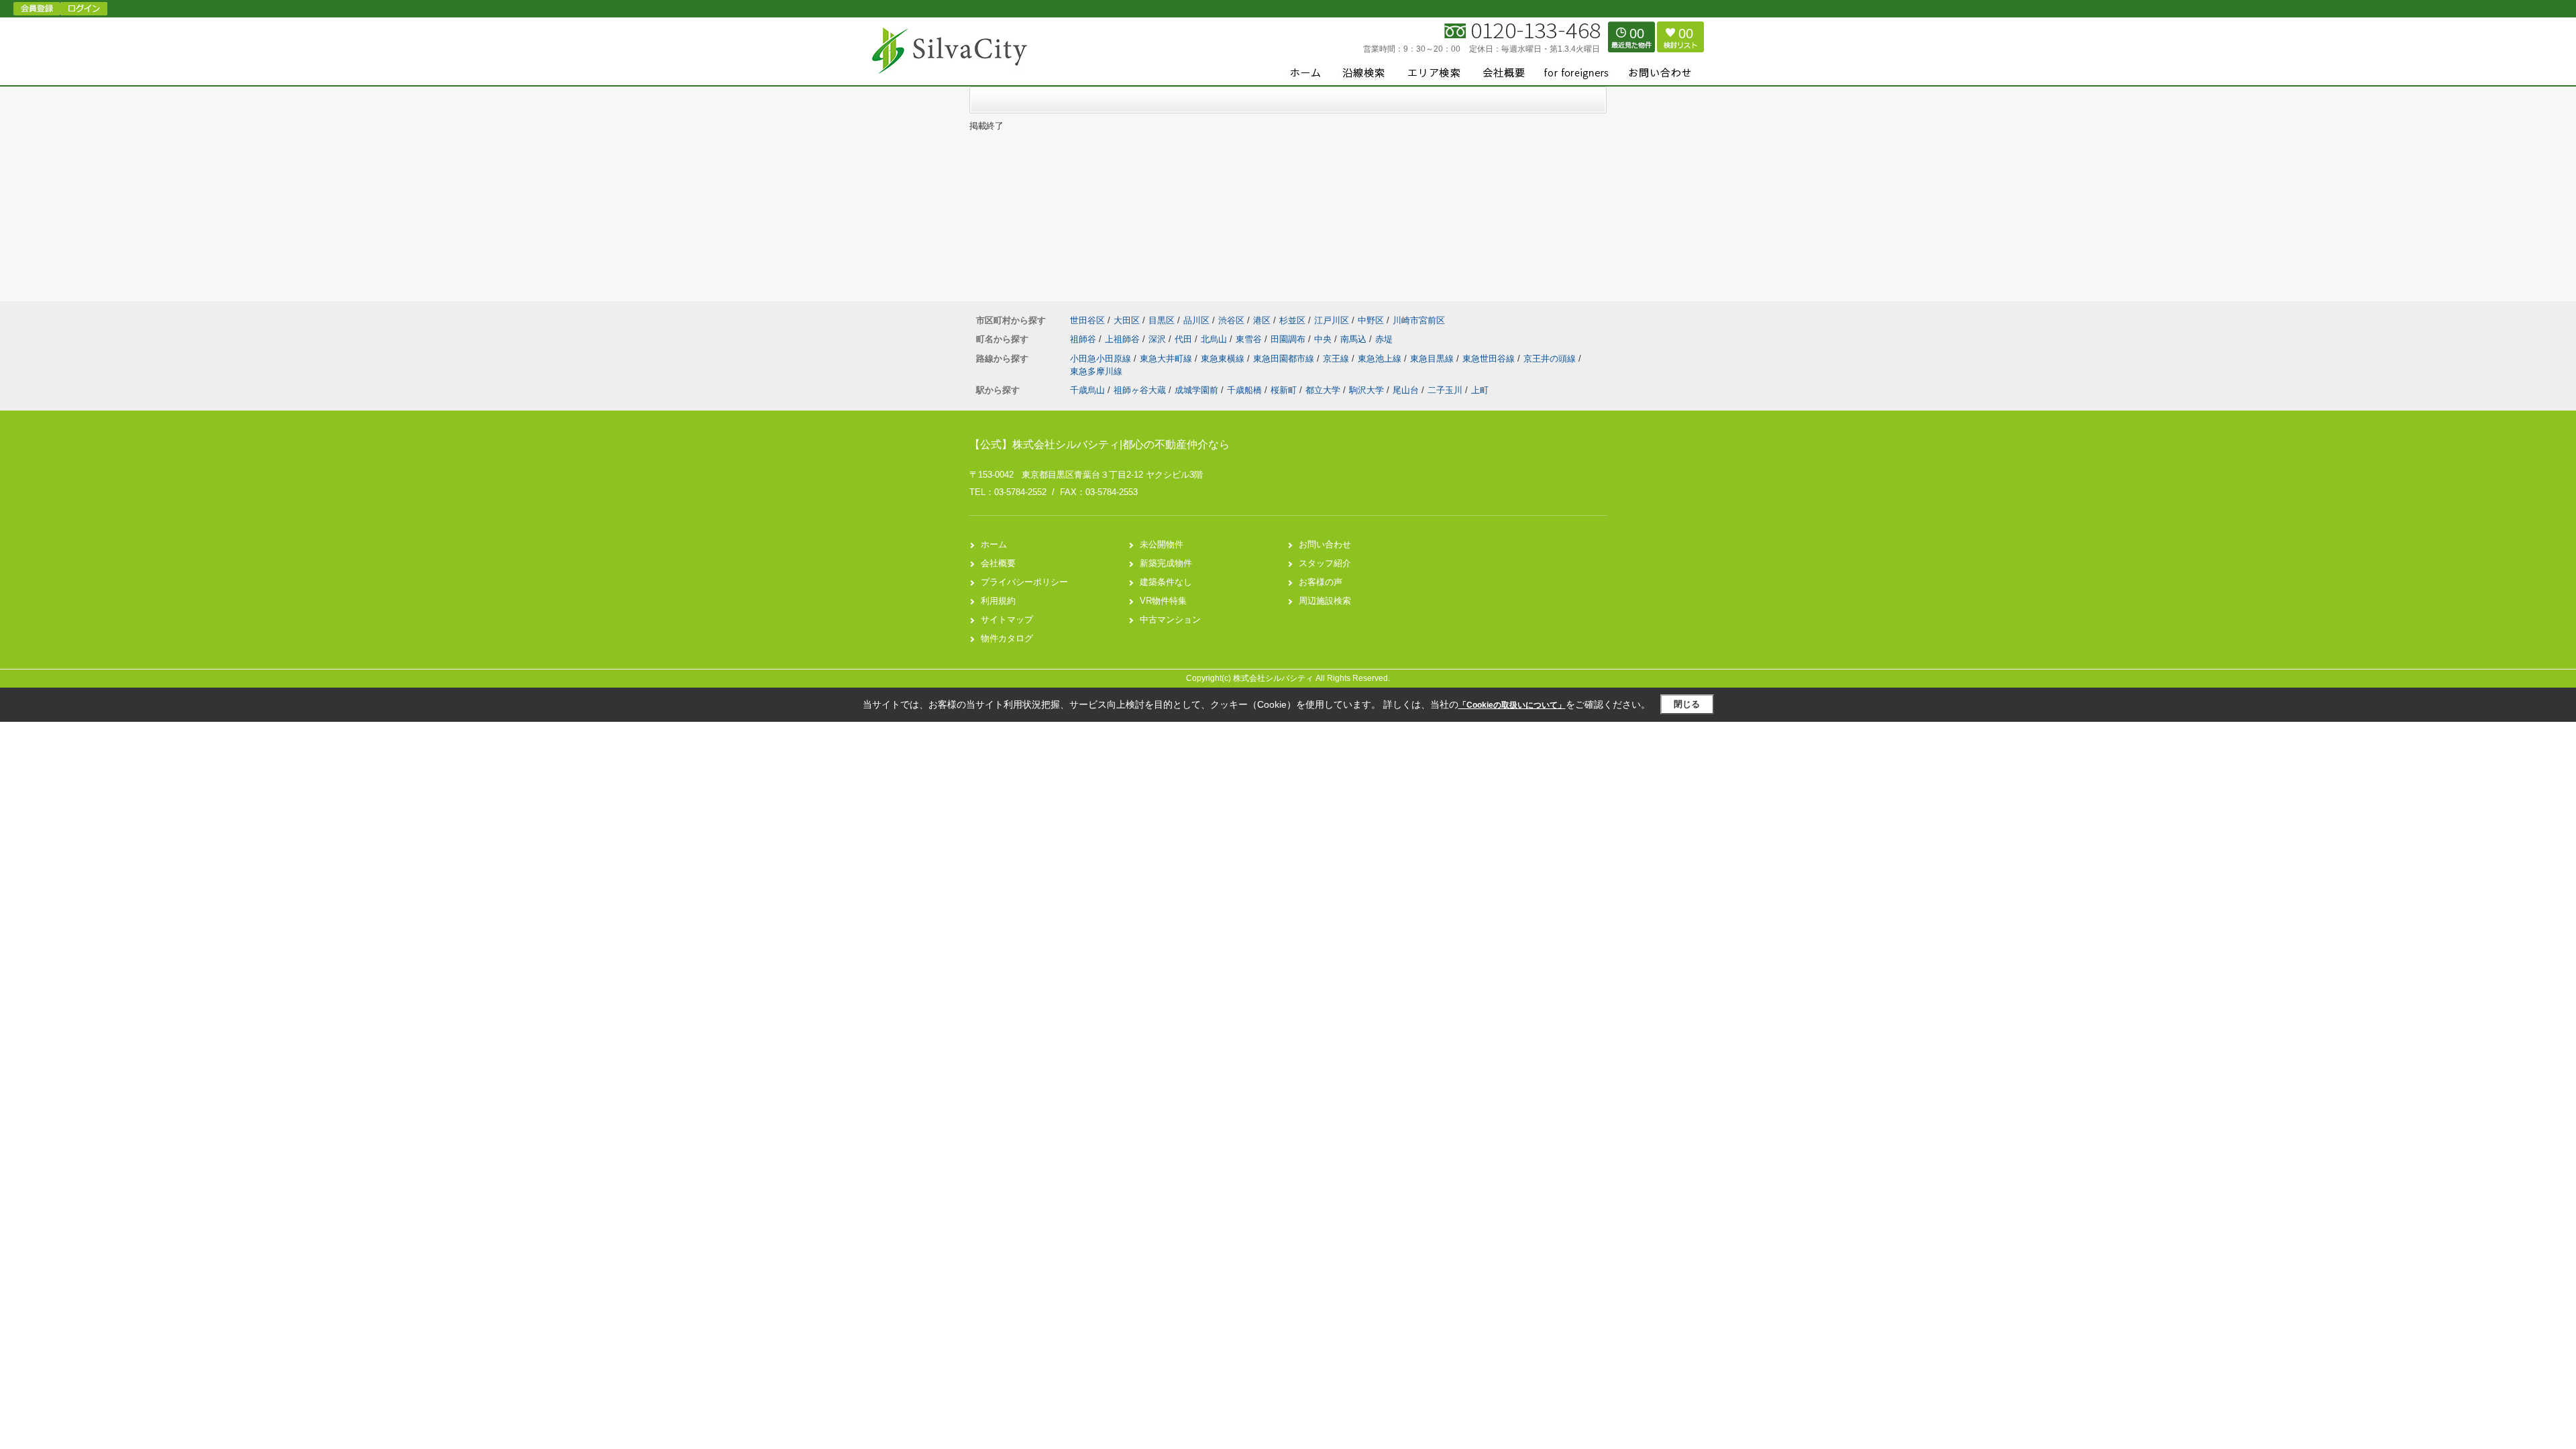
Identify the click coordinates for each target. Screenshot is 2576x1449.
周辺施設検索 (1325, 601)
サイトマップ (1007, 620)
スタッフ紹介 (1325, 563)
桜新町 (1284, 390)
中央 (1324, 339)
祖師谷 (1084, 339)
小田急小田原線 (1102, 359)
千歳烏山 (1087, 390)
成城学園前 (1196, 390)
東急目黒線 (1433, 359)
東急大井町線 (1167, 359)
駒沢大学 (1366, 390)
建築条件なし (1166, 582)
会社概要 (998, 563)
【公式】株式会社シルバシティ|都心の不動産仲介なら (1099, 444)
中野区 (1371, 320)
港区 (1262, 320)
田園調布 (1289, 339)
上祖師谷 (1124, 339)
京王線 (1337, 359)
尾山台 (1406, 390)
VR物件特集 (1163, 601)
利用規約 (998, 601)
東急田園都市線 (1285, 359)
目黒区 (1162, 320)
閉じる (1687, 704)
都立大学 (1323, 390)
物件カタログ (1007, 638)
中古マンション (1170, 620)
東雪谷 (1250, 339)
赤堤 (1384, 339)
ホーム (994, 544)
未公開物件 (1162, 544)
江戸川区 (1332, 320)
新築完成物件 (1166, 563)
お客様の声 (1321, 582)
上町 (1480, 390)
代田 (1185, 339)
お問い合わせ (1325, 544)
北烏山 (1215, 339)
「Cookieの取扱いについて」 (1512, 705)
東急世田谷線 (1490, 359)
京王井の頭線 (1551, 359)
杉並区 (1292, 320)
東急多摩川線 (1096, 371)
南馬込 (1355, 339)
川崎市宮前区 (1419, 320)
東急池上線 (1381, 359)
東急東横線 (1224, 359)
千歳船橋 (1244, 390)
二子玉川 (1445, 390)
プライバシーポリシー (1024, 582)
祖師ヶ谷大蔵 (1140, 390)
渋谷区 (1231, 320)
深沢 (1159, 339)
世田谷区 (1087, 320)
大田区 (1127, 320)
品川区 (1196, 320)
